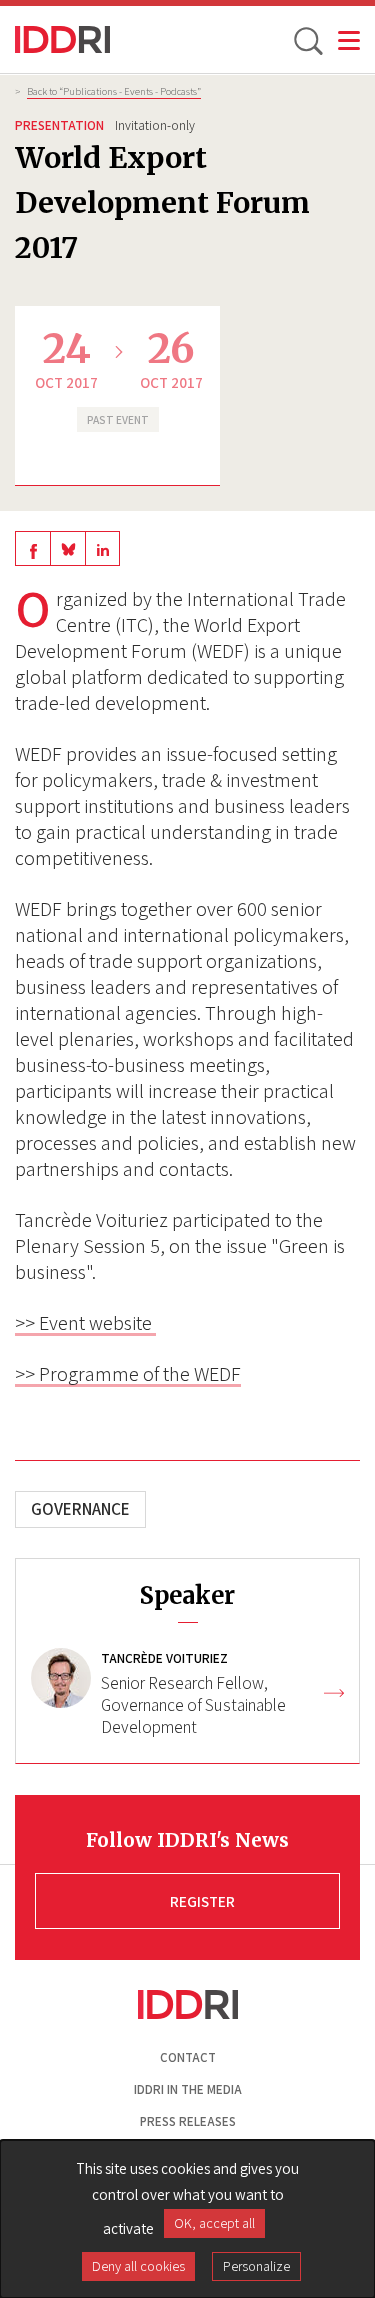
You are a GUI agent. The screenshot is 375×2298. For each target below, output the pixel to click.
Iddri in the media (188, 2089)
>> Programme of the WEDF (128, 1374)
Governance (80, 1509)
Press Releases (188, 2121)
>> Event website (85, 1323)
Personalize (256, 2266)
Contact (188, 2057)
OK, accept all (214, 2223)
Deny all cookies (138, 2266)
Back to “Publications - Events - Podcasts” (114, 91)
